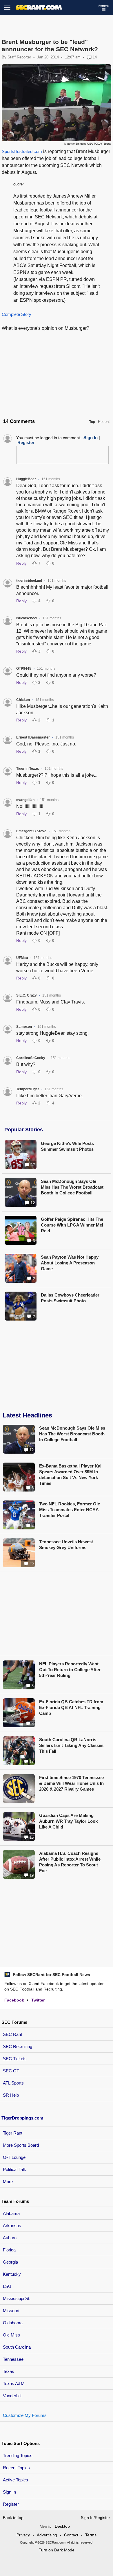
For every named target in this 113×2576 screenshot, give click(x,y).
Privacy (23, 2535)
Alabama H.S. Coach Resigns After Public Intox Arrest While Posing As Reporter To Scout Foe (70, 1862)
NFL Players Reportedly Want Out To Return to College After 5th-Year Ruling (70, 1670)
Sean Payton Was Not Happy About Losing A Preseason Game (70, 1263)
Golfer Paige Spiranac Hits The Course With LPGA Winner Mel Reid (72, 1225)
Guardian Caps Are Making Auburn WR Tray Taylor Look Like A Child (68, 1821)
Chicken (23, 700)
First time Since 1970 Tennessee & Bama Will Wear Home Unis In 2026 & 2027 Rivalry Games (71, 1783)
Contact (71, 2535)
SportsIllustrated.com (22, 151)
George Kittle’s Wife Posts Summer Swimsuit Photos (67, 1146)
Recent (104, 422)
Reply (21, 563)
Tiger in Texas (28, 769)
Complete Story (17, 314)
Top (92, 422)
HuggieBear (26, 479)
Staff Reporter (19, 57)
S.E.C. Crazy (27, 995)
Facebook (14, 2000)
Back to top (13, 2518)
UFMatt (22, 958)
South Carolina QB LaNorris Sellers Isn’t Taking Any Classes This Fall (71, 1745)
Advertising (47, 2535)
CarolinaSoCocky (31, 1058)
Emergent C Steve (31, 831)
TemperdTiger (28, 1089)
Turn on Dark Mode (57, 2550)
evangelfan (25, 800)
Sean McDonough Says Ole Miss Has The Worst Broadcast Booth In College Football (72, 1187)
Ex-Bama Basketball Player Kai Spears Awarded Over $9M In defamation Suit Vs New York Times (70, 1475)
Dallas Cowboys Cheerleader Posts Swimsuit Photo (70, 1298)
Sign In (9, 2492)
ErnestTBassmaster (33, 737)
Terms (91, 2535)
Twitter (38, 2000)
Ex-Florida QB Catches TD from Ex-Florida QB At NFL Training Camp (71, 1707)
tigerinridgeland (29, 581)
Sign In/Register (95, 2518)
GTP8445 (24, 669)
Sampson (24, 1027)
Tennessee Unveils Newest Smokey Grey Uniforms (66, 1545)
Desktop (62, 2526)
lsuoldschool (27, 618)
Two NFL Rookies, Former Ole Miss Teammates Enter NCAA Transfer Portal (70, 1510)
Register (11, 2504)
